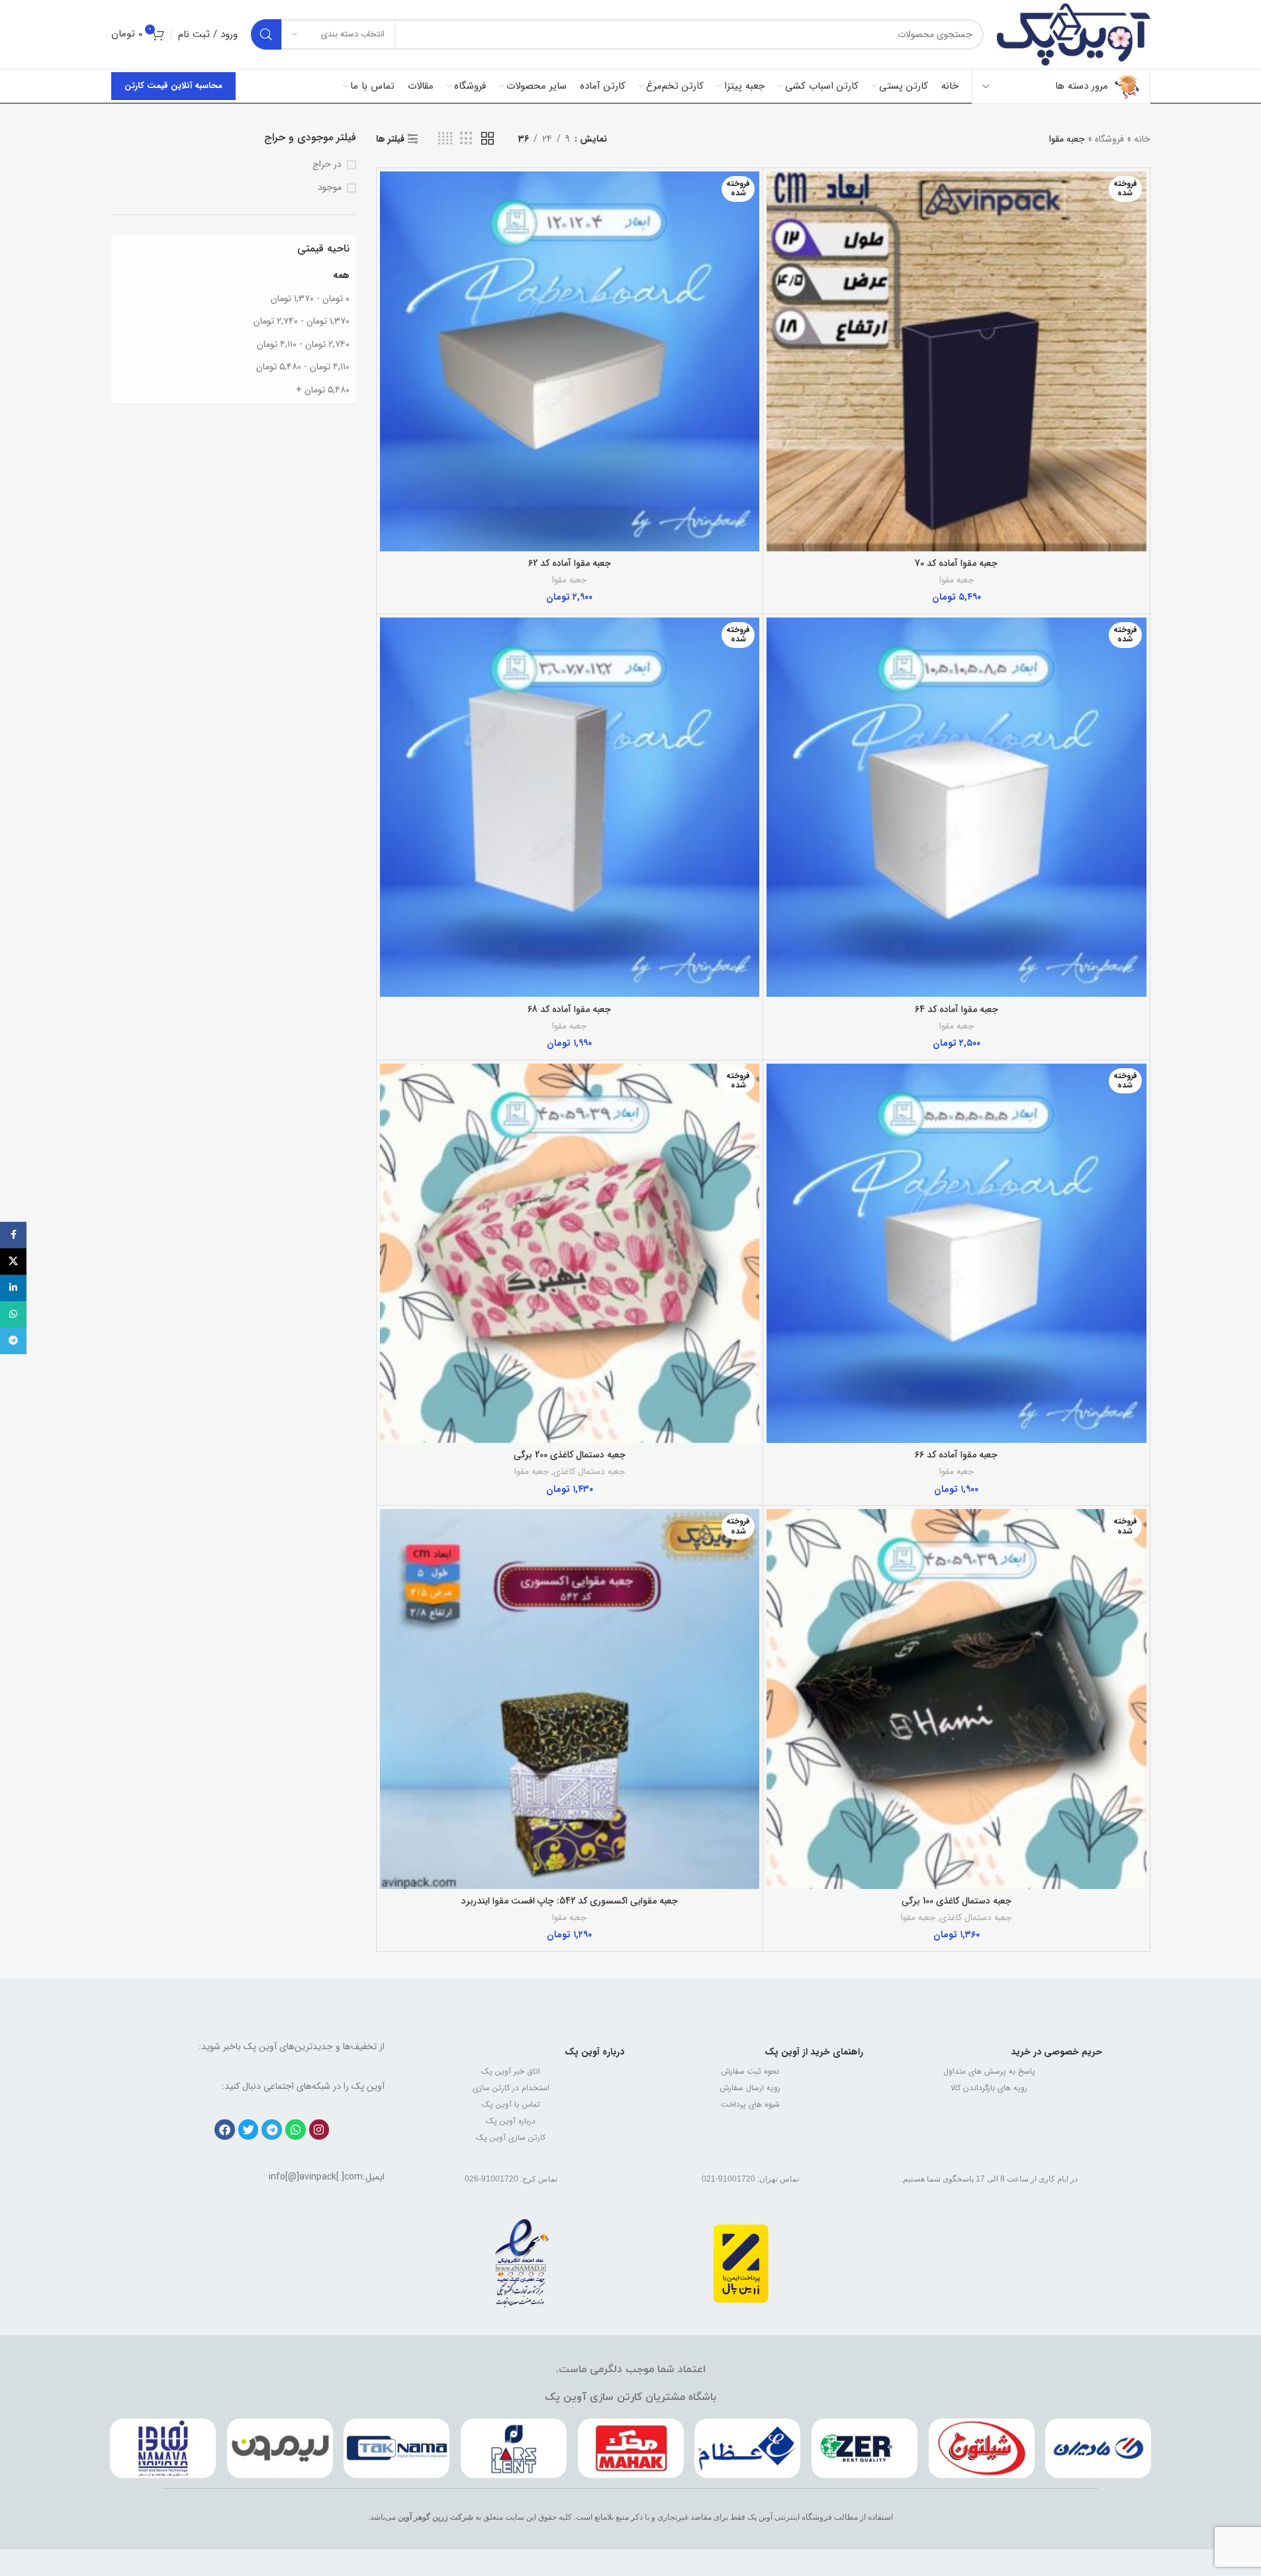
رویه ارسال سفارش (750, 2088)
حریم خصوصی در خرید (1056, 2052)
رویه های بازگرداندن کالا (989, 2088)
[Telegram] (272, 2130)
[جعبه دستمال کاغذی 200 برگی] (570, 1254)
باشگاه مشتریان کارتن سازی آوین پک (630, 2397)
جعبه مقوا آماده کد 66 (956, 1455)
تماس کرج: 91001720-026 (511, 2179)
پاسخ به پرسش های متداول (989, 2071)
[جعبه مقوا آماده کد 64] (957, 807)
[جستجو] (266, 34)
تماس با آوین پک (511, 2104)
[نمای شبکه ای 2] (488, 139)
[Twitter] (249, 2130)
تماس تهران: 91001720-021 (750, 2179)
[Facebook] (225, 2130)
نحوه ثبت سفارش (750, 2071)
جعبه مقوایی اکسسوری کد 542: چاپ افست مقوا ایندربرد (570, 1901)
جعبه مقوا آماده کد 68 (569, 1009)
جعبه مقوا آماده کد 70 (956, 563)
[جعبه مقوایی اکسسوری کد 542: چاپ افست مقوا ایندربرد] (570, 1699)
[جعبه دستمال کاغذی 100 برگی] (957, 1699)
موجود (330, 188)
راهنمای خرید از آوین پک (814, 2052)
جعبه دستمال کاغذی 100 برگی (957, 1901)
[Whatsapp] (296, 2130)
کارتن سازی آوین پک (511, 2138)
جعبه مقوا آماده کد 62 (570, 563)
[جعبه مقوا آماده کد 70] (957, 361)
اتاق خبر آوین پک (511, 2071)
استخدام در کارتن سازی (511, 2088)
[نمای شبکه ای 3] (466, 139)
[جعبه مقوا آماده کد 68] (570, 807)
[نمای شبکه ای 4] (445, 139)
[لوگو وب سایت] (1073, 34)
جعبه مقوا (957, 580)
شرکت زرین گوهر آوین (436, 2517)
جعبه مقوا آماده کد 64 (957, 1009)
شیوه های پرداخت (750, 2104)
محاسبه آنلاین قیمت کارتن (173, 86)
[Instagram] (319, 2130)
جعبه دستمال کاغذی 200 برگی (570, 1455)
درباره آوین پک (594, 2052)
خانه (1142, 139)
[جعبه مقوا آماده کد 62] (570, 361)
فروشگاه (1109, 139)
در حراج (327, 165)
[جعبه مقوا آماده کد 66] (957, 1254)
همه (341, 275)
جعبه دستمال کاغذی (589, 1472)
